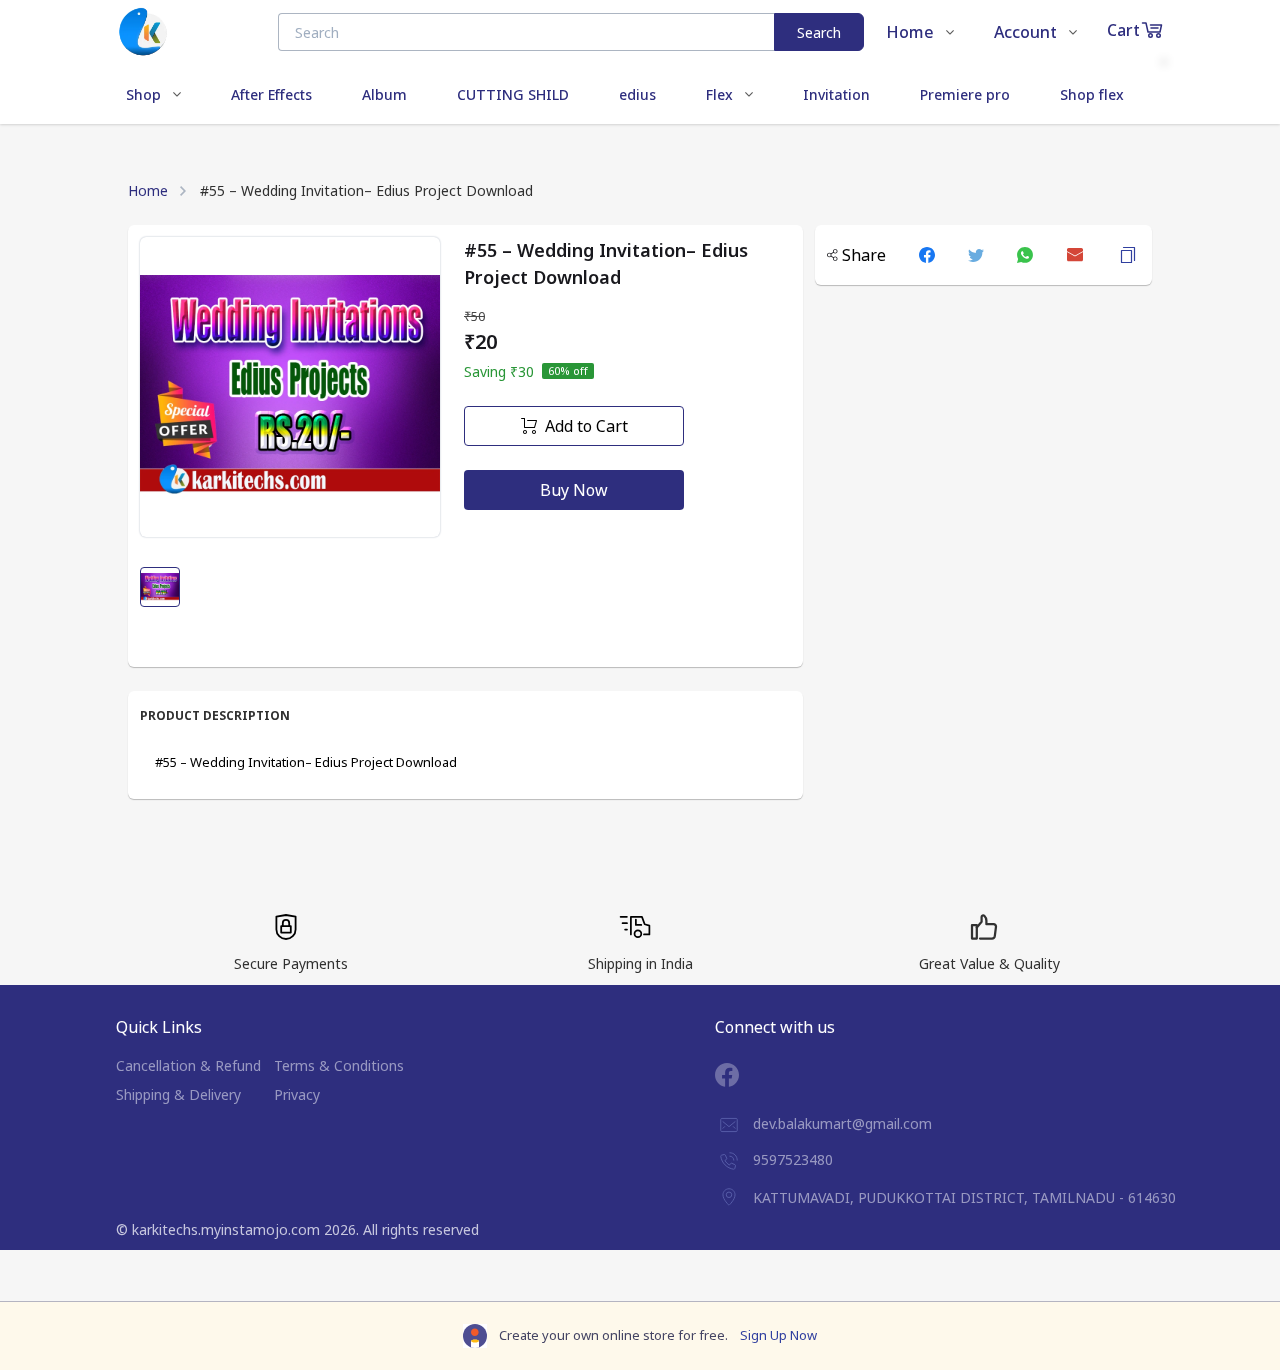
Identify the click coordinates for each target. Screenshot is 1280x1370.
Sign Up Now (778, 1335)
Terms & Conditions (339, 1065)
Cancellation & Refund (188, 1065)
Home (148, 190)
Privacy (297, 1094)
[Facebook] (742, 1075)
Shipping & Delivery (178, 1094)
